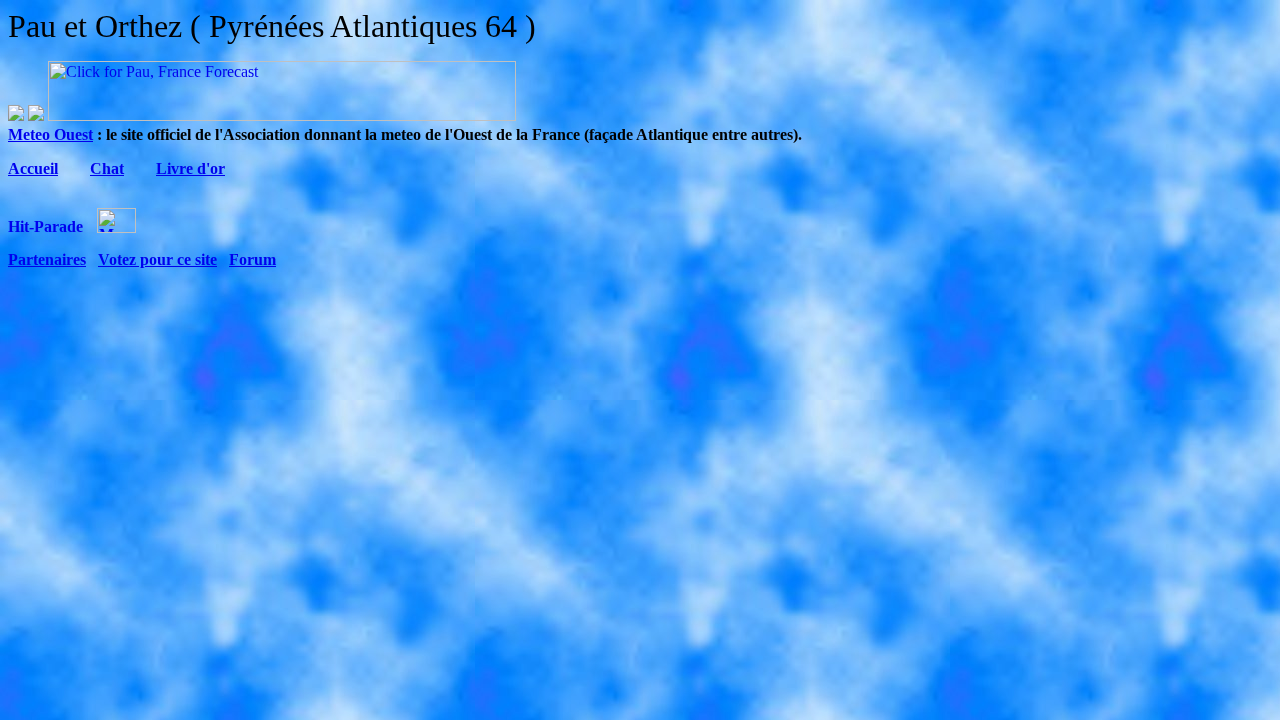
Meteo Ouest (50, 134)
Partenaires (47, 259)
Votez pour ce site (157, 259)
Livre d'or (190, 168)
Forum (252, 259)
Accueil (33, 168)
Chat (107, 168)
